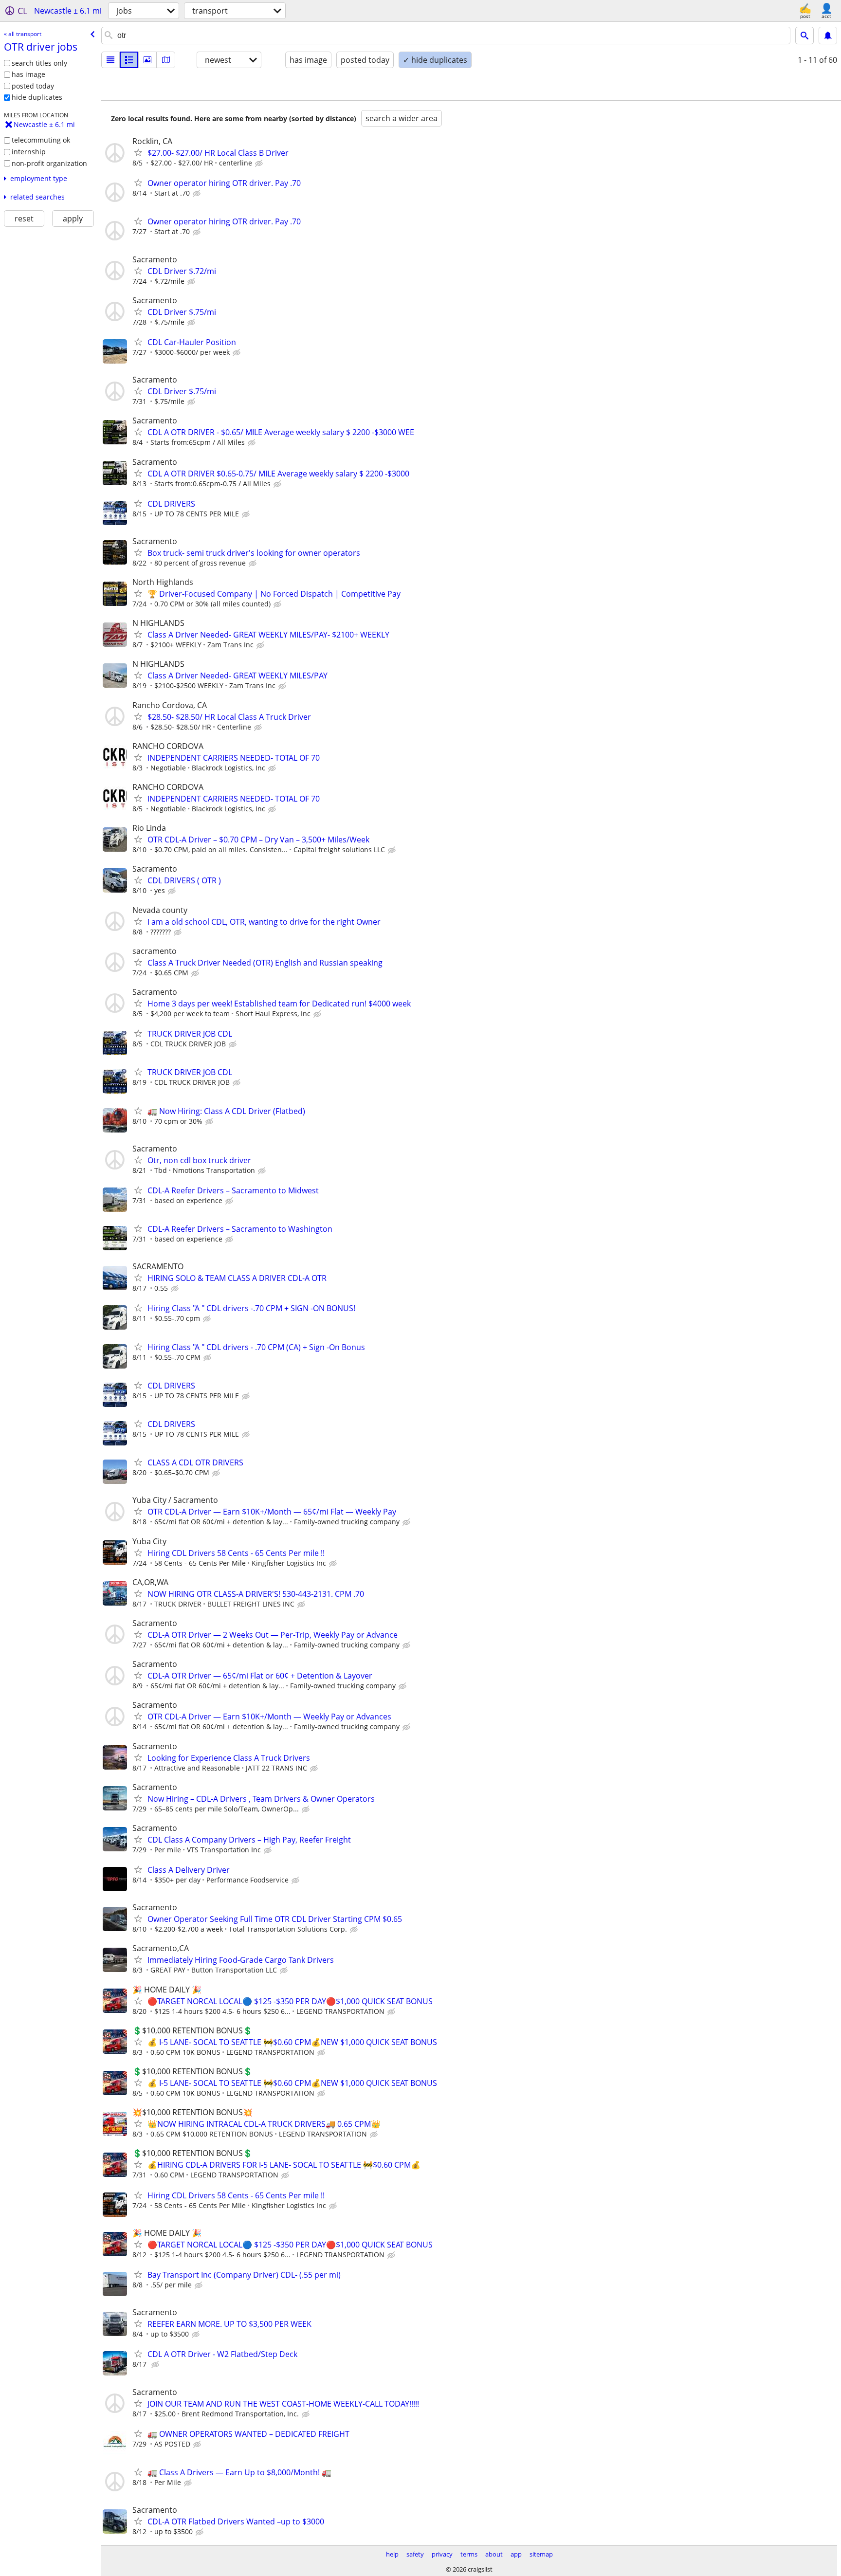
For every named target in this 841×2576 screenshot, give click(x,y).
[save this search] (828, 36)
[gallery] (147, 60)
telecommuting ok (41, 140)
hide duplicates (37, 97)
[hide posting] (260, 164)
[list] (110, 60)
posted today (33, 86)
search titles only (39, 63)
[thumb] (129, 60)
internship (29, 152)
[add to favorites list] (138, 152)
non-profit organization (49, 163)
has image (28, 74)
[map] (166, 60)
